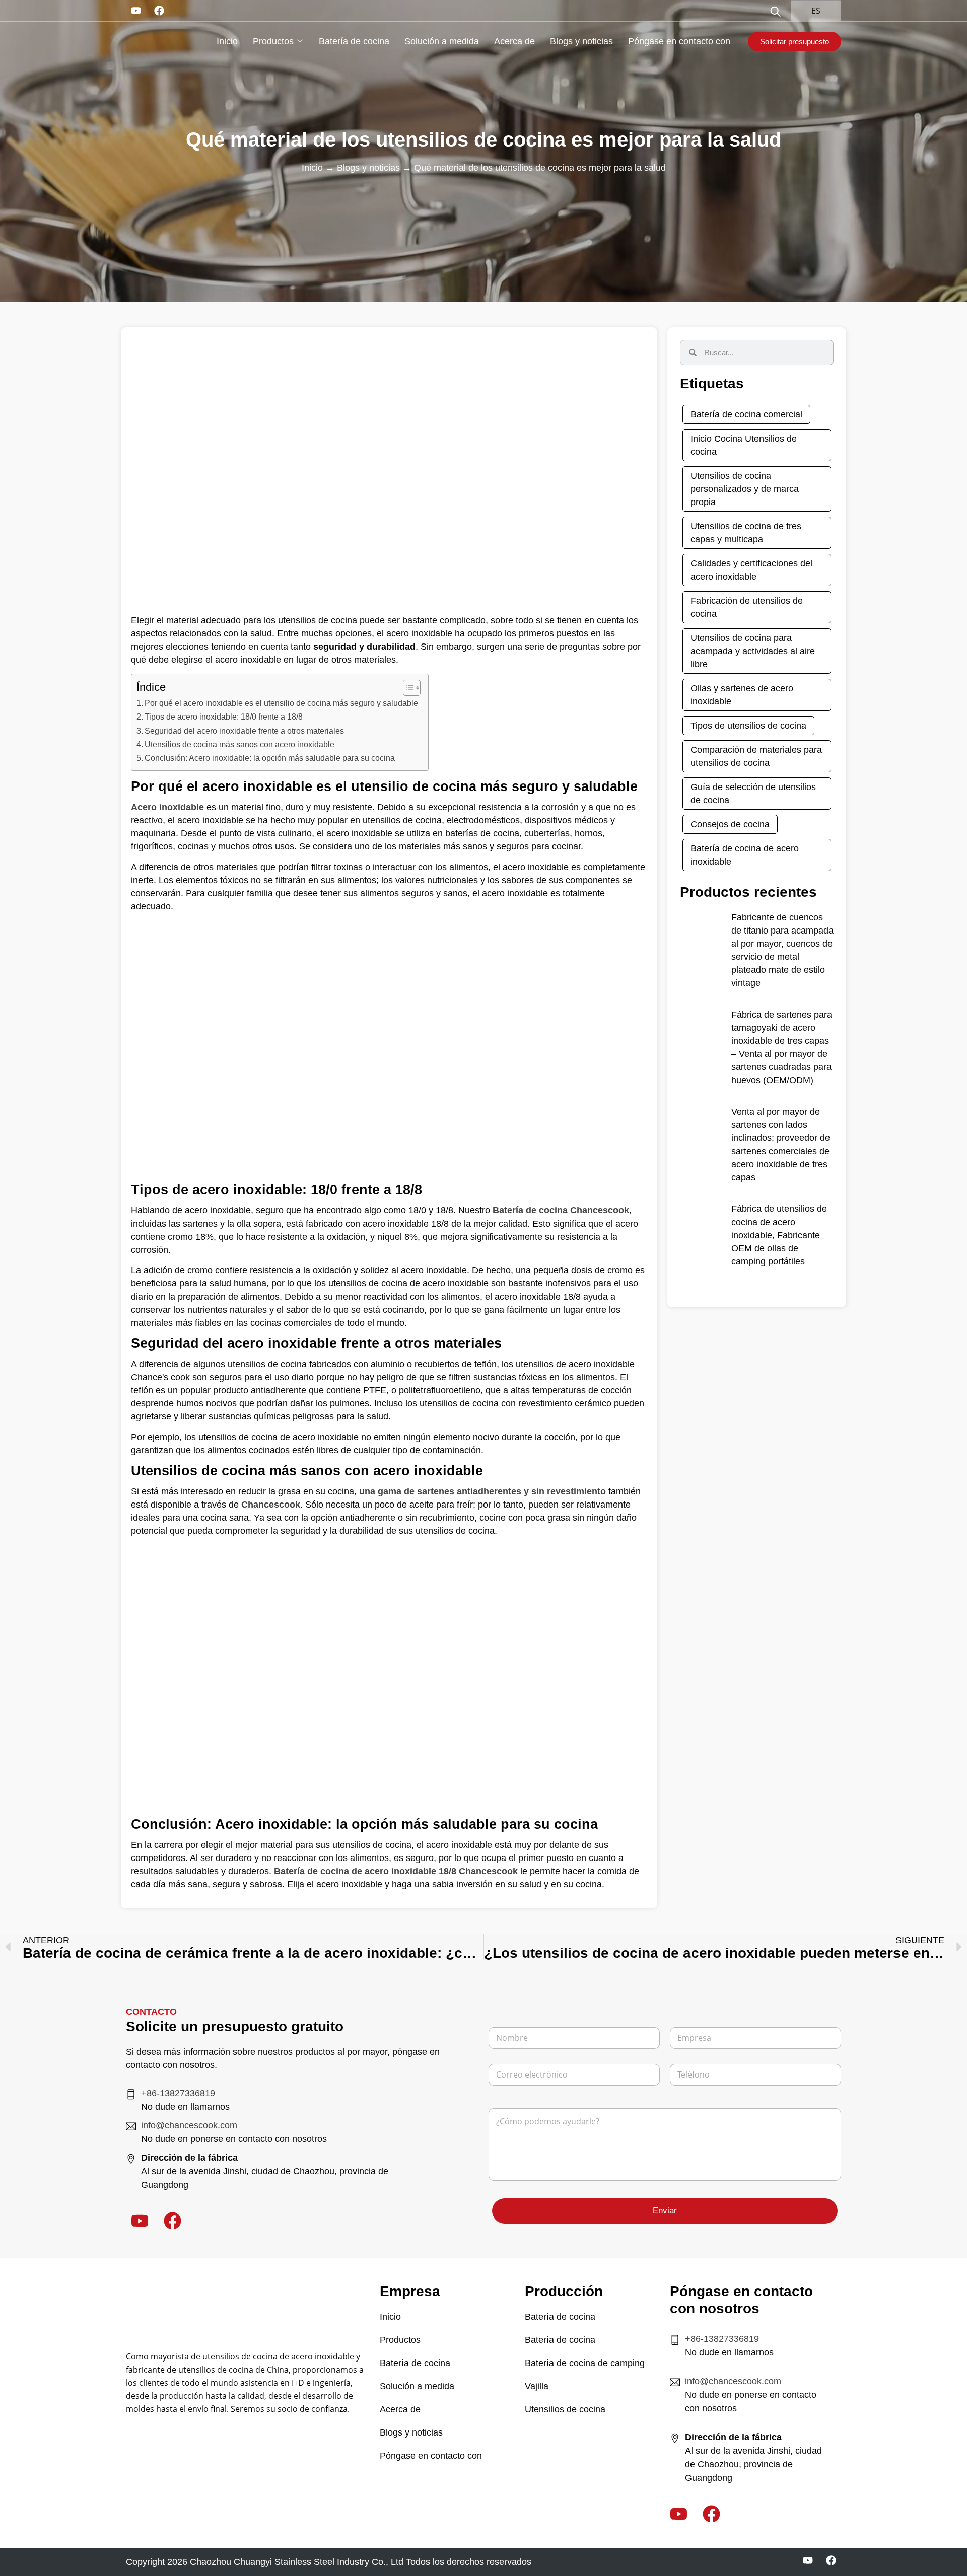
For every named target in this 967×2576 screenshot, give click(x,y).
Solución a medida (442, 41)
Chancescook (271, 1505)
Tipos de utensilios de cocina (748, 726)
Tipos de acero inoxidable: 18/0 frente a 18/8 (224, 717)
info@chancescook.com (189, 2125)
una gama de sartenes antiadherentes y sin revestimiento (482, 1491)
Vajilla (537, 2386)
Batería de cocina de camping (585, 2363)
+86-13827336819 (178, 2093)
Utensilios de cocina (565, 2409)
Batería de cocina (354, 41)
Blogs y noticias (581, 41)
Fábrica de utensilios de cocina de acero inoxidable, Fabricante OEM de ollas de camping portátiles (779, 1235)
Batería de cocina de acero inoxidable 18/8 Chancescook (396, 1871)
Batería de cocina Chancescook (561, 1210)
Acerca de (514, 41)
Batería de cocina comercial (746, 414)
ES (815, 11)
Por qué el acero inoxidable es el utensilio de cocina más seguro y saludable (281, 703)
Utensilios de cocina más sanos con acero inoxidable (239, 744)
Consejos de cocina (730, 824)
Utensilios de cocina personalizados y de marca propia (745, 489)
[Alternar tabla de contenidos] (407, 688)
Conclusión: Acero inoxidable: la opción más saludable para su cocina (270, 758)
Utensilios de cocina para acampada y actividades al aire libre (753, 651)
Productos (273, 41)
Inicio (227, 41)
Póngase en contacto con (679, 41)
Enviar (665, 2211)
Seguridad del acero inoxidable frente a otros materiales (244, 731)
